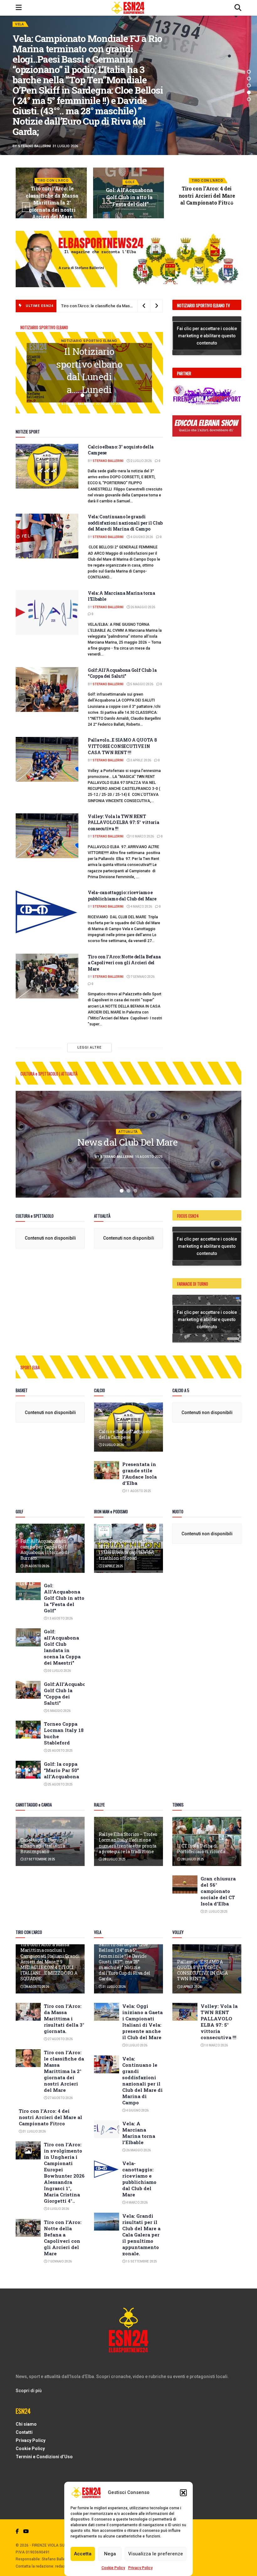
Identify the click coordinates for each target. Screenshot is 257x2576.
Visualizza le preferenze (156, 2554)
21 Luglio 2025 (216, 1912)
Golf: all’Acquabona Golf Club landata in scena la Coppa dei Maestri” (62, 1647)
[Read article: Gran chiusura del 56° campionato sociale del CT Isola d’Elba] (185, 1884)
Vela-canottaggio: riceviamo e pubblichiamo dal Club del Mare (122, 896)
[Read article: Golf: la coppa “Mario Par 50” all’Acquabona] (28, 1770)
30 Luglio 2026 (59, 1671)
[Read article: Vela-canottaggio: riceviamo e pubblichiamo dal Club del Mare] (47, 912)
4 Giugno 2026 (141, 537)
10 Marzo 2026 (142, 836)
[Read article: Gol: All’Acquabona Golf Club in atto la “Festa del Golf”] (28, 1591)
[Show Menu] (19, 8)
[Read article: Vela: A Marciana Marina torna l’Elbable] (47, 612)
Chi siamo (26, 2424)
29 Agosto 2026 (36, 1566)
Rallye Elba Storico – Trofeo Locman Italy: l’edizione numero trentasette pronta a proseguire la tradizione (128, 1843)
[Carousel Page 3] (249, 86)
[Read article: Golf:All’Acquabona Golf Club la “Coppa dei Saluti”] (47, 689)
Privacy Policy (140, 2568)
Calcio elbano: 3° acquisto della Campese (125, 1434)
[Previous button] (26, 207)
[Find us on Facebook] (17, 2531)
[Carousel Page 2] (249, 79)
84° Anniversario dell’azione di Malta (128, 1142)
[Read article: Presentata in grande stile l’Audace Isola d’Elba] (107, 1470)
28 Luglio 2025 (114, 1859)
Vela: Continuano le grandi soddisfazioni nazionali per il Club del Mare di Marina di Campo (125, 523)
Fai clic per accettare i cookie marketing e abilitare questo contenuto (207, 335)
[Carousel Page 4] (249, 92)
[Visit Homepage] (128, 8)
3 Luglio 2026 (58, 2209)
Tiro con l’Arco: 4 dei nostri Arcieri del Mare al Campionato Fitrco (129, 195)
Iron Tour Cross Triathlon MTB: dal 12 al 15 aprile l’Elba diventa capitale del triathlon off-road (126, 1550)
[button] (183, 2493)
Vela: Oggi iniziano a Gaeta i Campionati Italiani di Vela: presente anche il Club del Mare (142, 2022)
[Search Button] (238, 8)
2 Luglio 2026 (141, 461)
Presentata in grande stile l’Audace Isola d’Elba (139, 1474)
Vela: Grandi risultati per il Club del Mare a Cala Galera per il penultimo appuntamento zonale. (141, 2235)
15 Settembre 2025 (141, 2261)
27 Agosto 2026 (60, 2039)
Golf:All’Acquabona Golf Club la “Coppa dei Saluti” (122, 673)
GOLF (53, 182)
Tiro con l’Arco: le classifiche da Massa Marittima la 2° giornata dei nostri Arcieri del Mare (64, 2071)
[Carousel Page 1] (82, 395)
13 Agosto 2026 (54, 216)
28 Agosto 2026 (36, 1987)
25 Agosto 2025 (60, 1751)
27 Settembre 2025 (39, 1859)
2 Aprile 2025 (113, 1566)
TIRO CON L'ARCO (31, 50)
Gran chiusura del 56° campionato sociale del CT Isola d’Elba (218, 1891)
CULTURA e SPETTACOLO (128, 1125)
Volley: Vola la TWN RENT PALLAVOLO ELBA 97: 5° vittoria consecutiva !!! (123, 822)
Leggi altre (89, 1047)
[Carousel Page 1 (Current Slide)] (249, 72)
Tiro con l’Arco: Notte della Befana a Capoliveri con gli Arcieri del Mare (124, 963)
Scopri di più (29, 2391)
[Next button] (231, 207)
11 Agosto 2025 (138, 1491)
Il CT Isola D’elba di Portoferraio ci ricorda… (202, 1849)
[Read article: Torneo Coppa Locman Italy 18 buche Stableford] (28, 1730)
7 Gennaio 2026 (142, 977)
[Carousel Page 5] (249, 99)
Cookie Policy (113, 2568)
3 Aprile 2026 (140, 760)
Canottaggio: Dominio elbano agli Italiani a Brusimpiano (44, 1845)
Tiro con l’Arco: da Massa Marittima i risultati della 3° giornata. (64, 2019)
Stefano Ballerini (34, 120)
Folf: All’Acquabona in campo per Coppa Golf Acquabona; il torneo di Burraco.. (45, 1550)
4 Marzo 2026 (141, 907)
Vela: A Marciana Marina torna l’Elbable (139, 2133)
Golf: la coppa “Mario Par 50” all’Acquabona (61, 1770)
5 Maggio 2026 (142, 684)
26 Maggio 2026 (142, 607)
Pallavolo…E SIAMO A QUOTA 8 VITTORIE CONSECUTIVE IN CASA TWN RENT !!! (122, 746)
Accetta (83, 2554)
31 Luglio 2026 (131, 215)
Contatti (24, 2432)
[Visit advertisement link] (128, 259)
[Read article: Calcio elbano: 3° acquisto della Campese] (47, 466)
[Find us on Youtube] (26, 2531)
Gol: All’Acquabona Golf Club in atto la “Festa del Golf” (52, 197)
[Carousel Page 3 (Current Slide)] (96, 395)
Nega (110, 2554)
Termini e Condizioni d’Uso (44, 2457)
